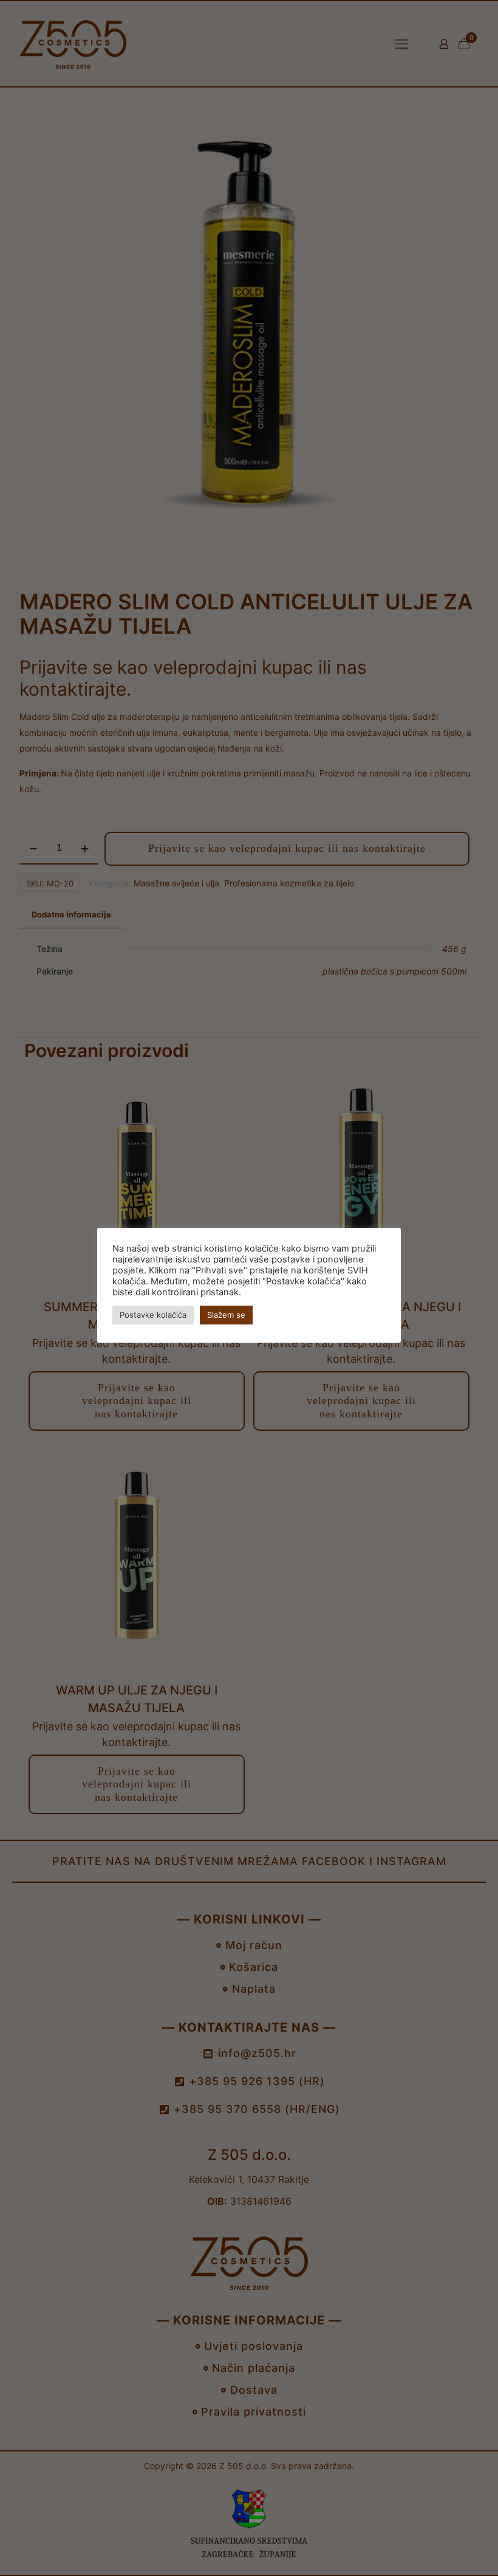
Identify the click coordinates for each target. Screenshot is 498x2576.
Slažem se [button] (226, 1315)
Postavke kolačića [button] (153, 1315)
